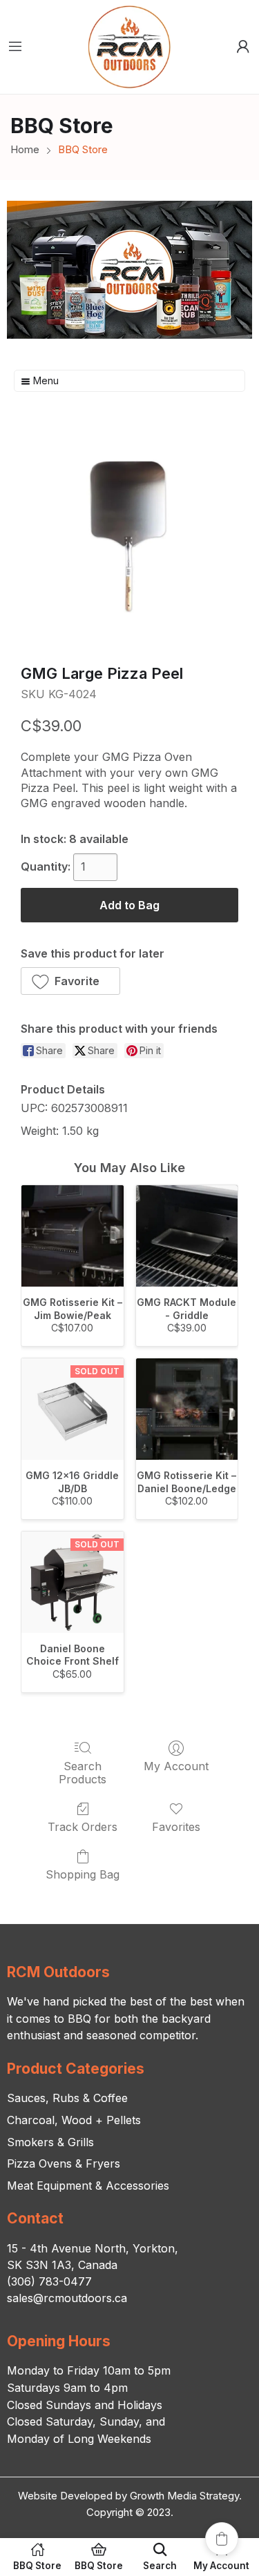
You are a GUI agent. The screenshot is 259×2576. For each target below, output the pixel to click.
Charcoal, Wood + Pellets (74, 2120)
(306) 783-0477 (49, 2281)
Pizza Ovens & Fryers (64, 2163)
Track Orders (83, 1827)
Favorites (176, 1827)
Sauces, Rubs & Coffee (67, 2098)
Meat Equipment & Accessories (88, 2186)
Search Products (83, 1773)
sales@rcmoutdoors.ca (67, 2298)
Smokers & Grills (50, 2142)
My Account (176, 1766)
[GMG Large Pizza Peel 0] (129, 534)
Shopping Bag (83, 1874)
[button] (70, 981)
